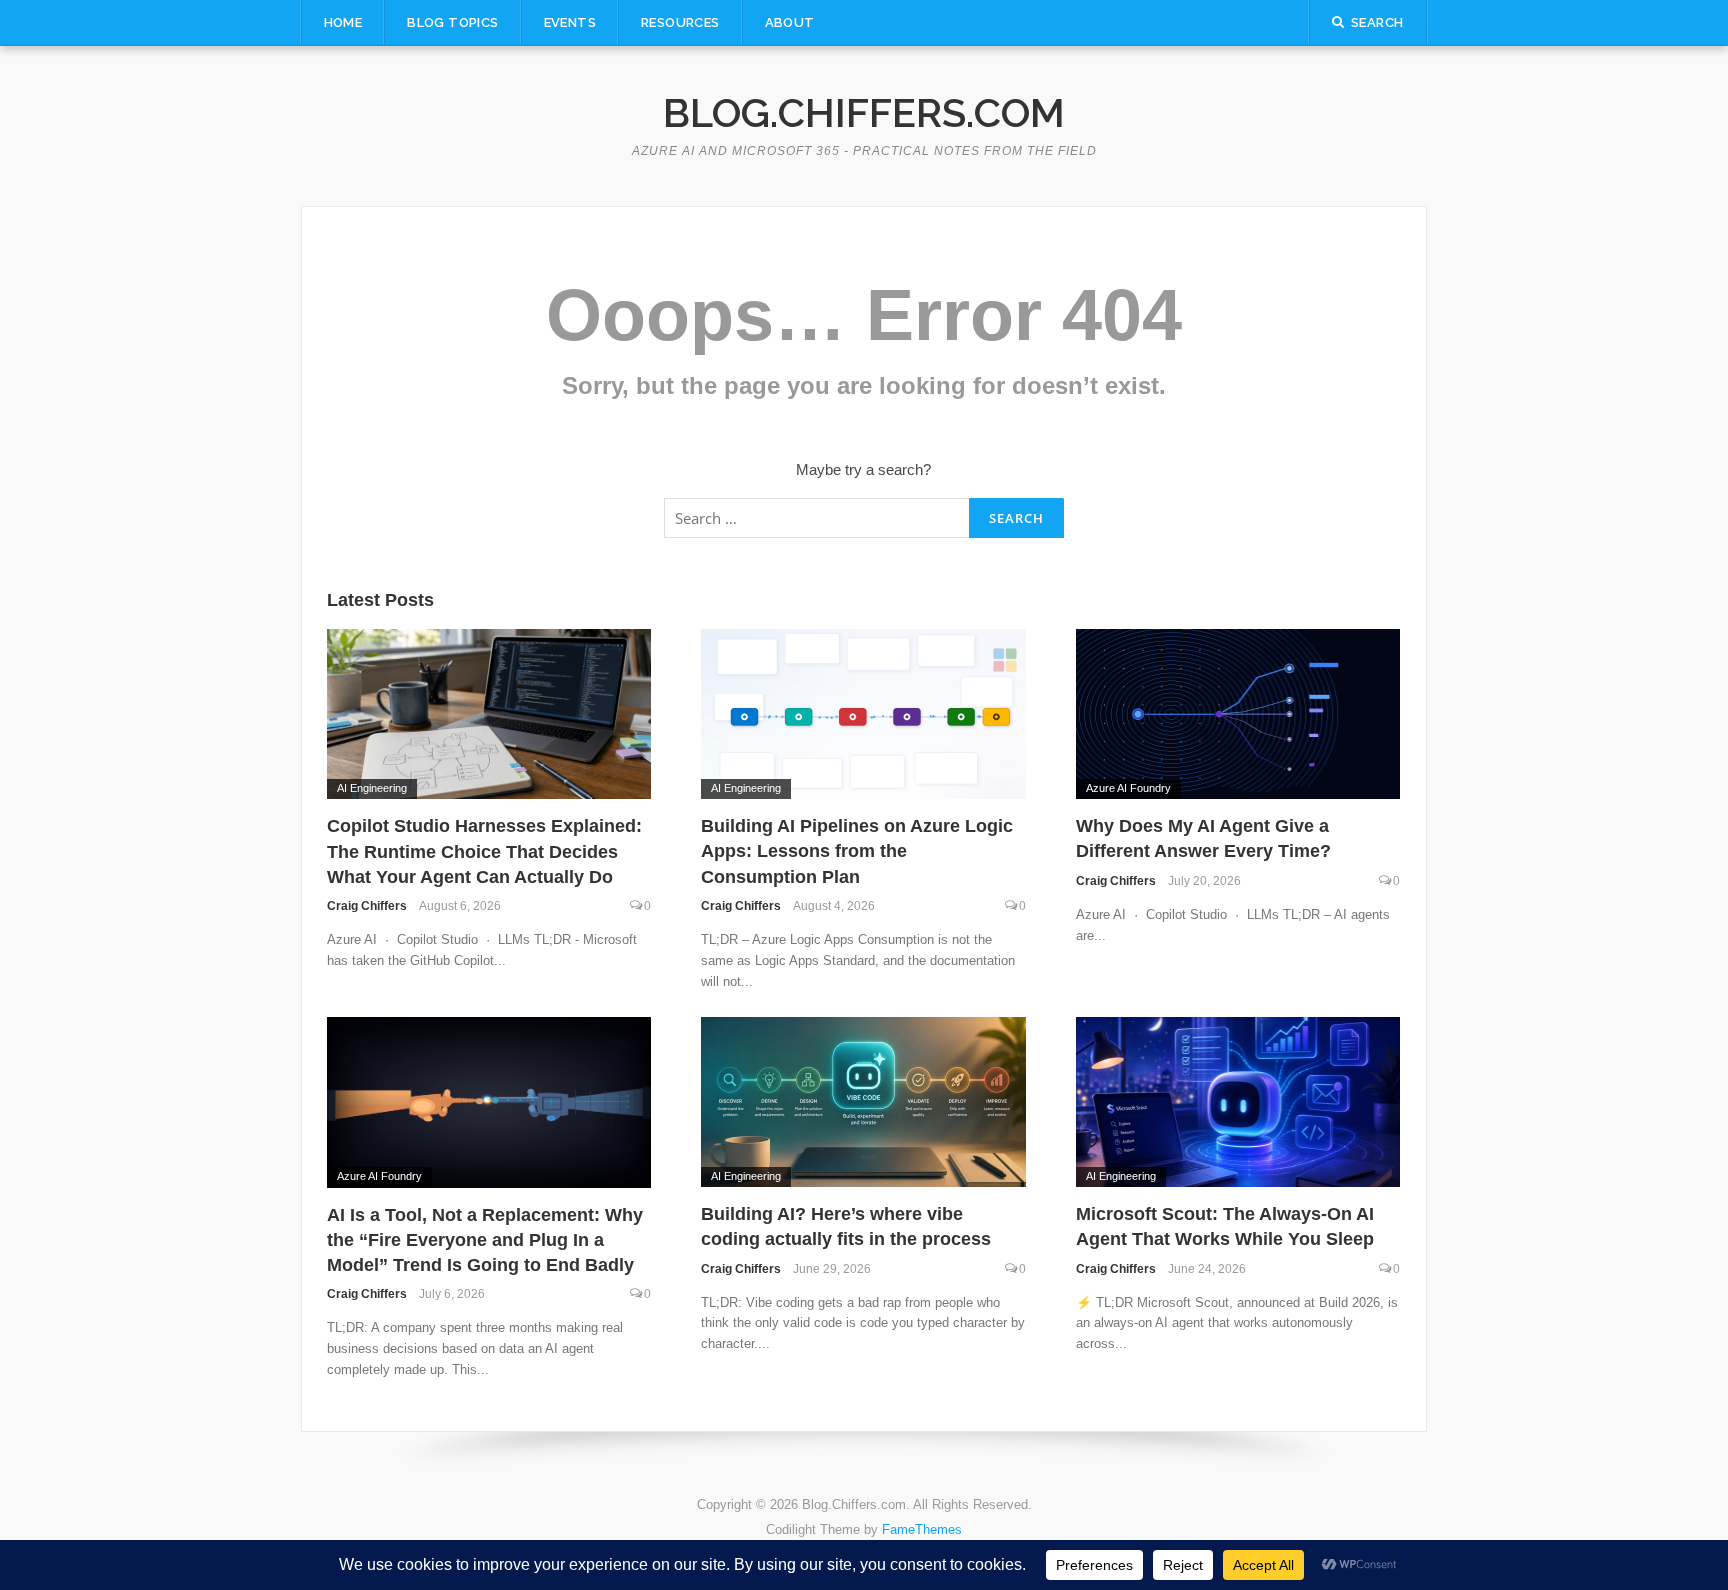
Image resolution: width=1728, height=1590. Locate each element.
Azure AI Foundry (1128, 788)
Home (343, 22)
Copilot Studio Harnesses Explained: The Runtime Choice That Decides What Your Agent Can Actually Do (484, 851)
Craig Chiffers (367, 906)
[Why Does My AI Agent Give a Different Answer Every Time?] (1238, 712)
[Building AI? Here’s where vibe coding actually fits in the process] (863, 1100)
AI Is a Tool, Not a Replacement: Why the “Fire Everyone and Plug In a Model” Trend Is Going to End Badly (485, 1240)
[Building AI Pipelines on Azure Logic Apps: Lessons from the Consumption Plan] (863, 712)
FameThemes (922, 1529)
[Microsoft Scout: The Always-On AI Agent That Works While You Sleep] (1238, 1100)
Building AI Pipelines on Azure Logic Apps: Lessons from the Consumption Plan (857, 851)
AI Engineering (372, 788)
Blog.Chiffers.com (864, 112)
